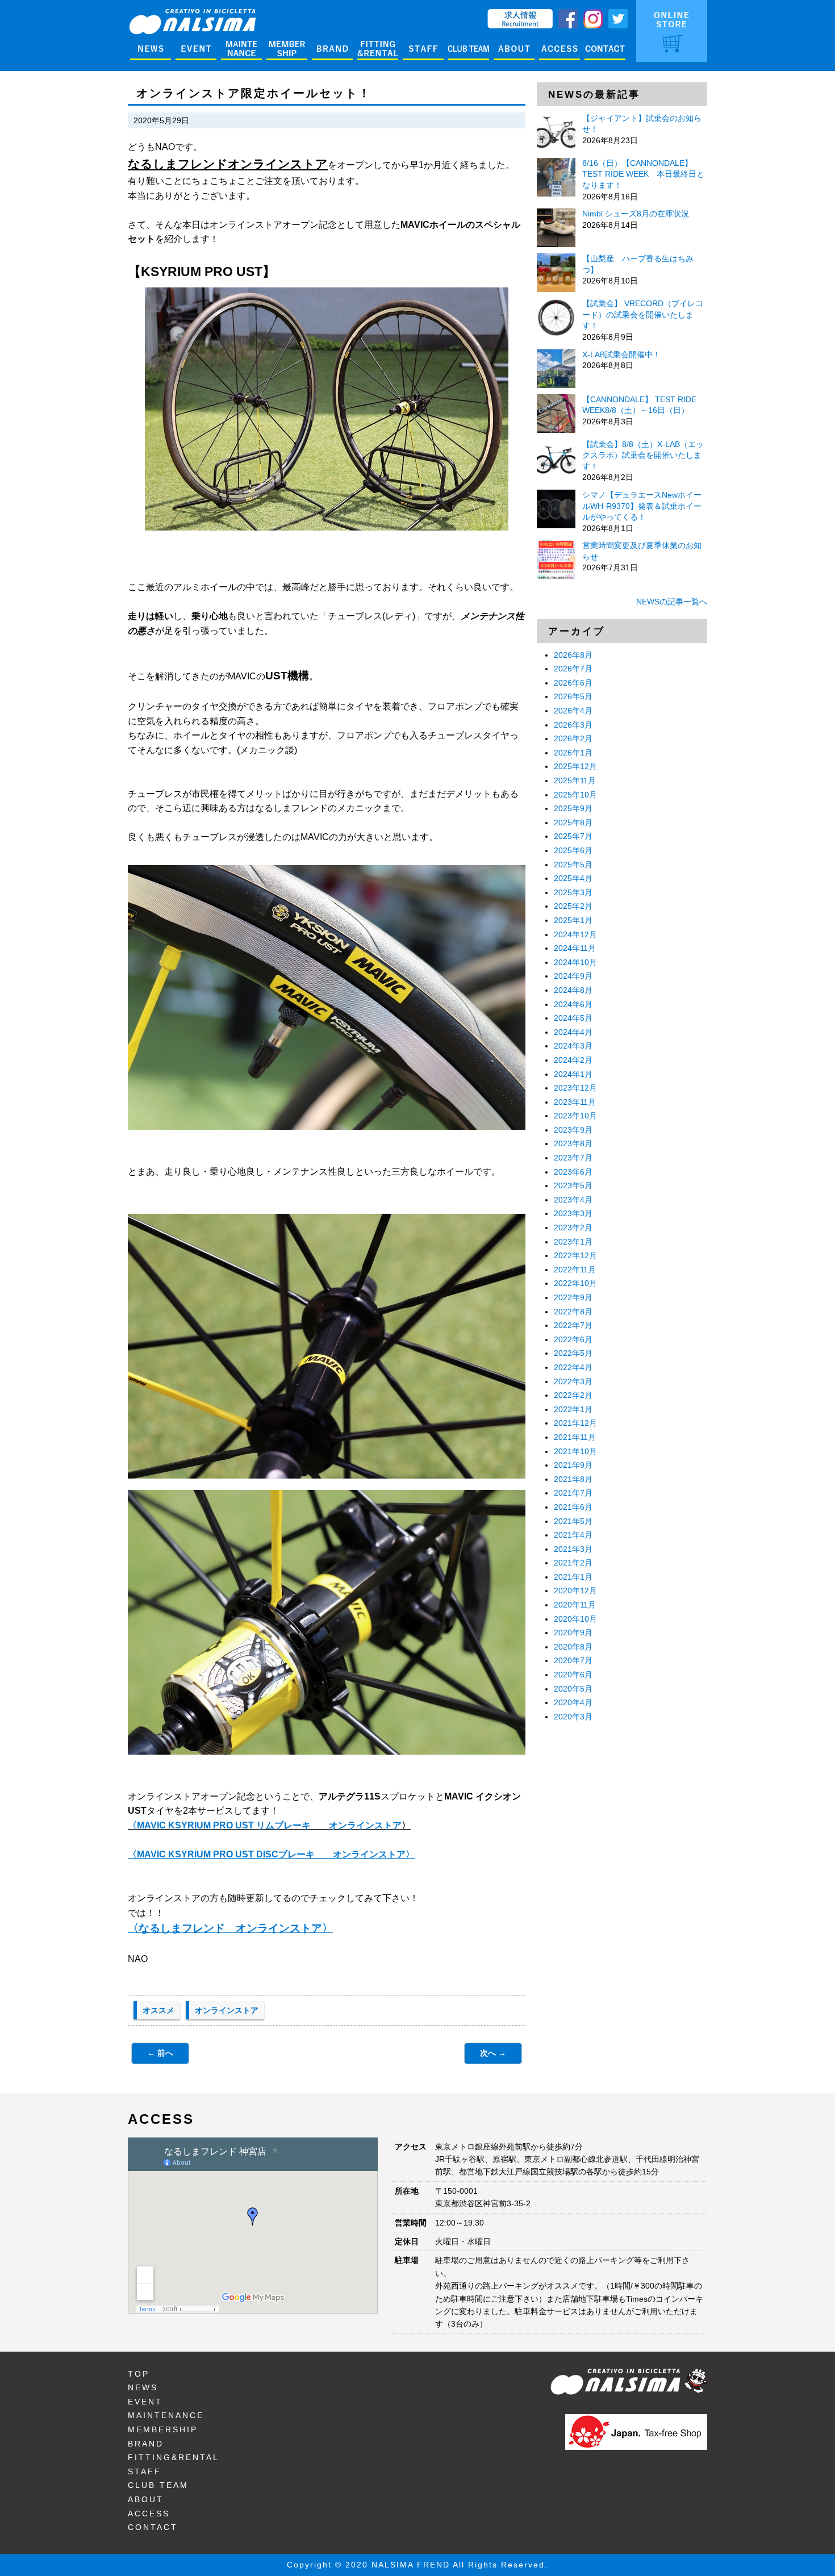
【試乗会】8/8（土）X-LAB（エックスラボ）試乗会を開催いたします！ (643, 455)
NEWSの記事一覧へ (672, 602)
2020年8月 (573, 1647)
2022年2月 (573, 1395)
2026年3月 (573, 725)
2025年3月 (573, 892)
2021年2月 (573, 1563)
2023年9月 (573, 1130)
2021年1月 (573, 1577)
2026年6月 (573, 683)
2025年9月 (573, 808)
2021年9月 (573, 1465)
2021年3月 (573, 1549)
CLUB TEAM (158, 2485)
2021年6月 (573, 1507)
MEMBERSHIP (163, 2429)
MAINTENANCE (166, 2415)
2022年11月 (575, 1270)
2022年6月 (573, 1339)
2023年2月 (573, 1228)
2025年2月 (573, 906)
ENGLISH (464, 14)
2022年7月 (573, 1325)
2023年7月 (573, 1158)
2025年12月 (575, 766)
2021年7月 (573, 1493)
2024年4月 (573, 1032)
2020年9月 (573, 1633)
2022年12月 (575, 1255)
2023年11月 (575, 1102)
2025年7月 (573, 836)
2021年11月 (575, 1437)
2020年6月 (573, 1675)
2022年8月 (573, 1312)
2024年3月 (573, 1046)
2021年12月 (575, 1423)
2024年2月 (573, 1060)
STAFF (145, 2471)
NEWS (143, 2387)
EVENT (145, 2402)
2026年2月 (573, 738)
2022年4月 (573, 1367)
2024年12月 (575, 934)
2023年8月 (573, 1143)
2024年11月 (575, 948)
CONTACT (153, 2527)
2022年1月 (573, 1409)
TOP (139, 2374)
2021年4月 (573, 1535)
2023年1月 (573, 1242)
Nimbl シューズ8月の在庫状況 (636, 214)
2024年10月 (575, 962)
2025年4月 (573, 878)
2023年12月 (575, 1088)
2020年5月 (573, 1689)
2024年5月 (573, 1018)
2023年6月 (573, 1172)
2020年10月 (575, 1619)
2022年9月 (573, 1297)
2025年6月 (573, 850)
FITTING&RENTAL (174, 2457)
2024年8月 (573, 990)
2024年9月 (573, 976)
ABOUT (146, 2499)
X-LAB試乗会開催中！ (621, 354)
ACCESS (149, 2514)
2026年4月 (573, 711)
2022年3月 (573, 1381)
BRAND (146, 2444)
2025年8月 (573, 823)
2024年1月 (573, 1074)
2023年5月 (573, 1185)
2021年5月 (573, 1521)
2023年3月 (573, 1213)
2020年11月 (575, 1605)
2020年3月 (573, 1717)
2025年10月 (575, 795)
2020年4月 (573, 1702)
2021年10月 (575, 1451)
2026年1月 (573, 753)
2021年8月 (573, 1479)
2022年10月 (575, 1283)
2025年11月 (575, 780)
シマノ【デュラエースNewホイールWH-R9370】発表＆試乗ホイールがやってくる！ (642, 506)
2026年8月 (573, 655)
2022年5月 (573, 1353)
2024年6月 (573, 1004)
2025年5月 (573, 865)
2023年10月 (575, 1116)
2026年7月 (573, 669)
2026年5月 (573, 696)
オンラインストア (227, 2010)
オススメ (158, 2010)
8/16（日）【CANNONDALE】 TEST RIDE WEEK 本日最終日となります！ (643, 174)
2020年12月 (575, 1590)
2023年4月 (573, 1200)
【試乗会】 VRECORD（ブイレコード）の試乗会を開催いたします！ (643, 314)
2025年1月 (573, 920)
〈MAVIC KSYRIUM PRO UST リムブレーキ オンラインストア (265, 1825)
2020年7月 (573, 1660)
